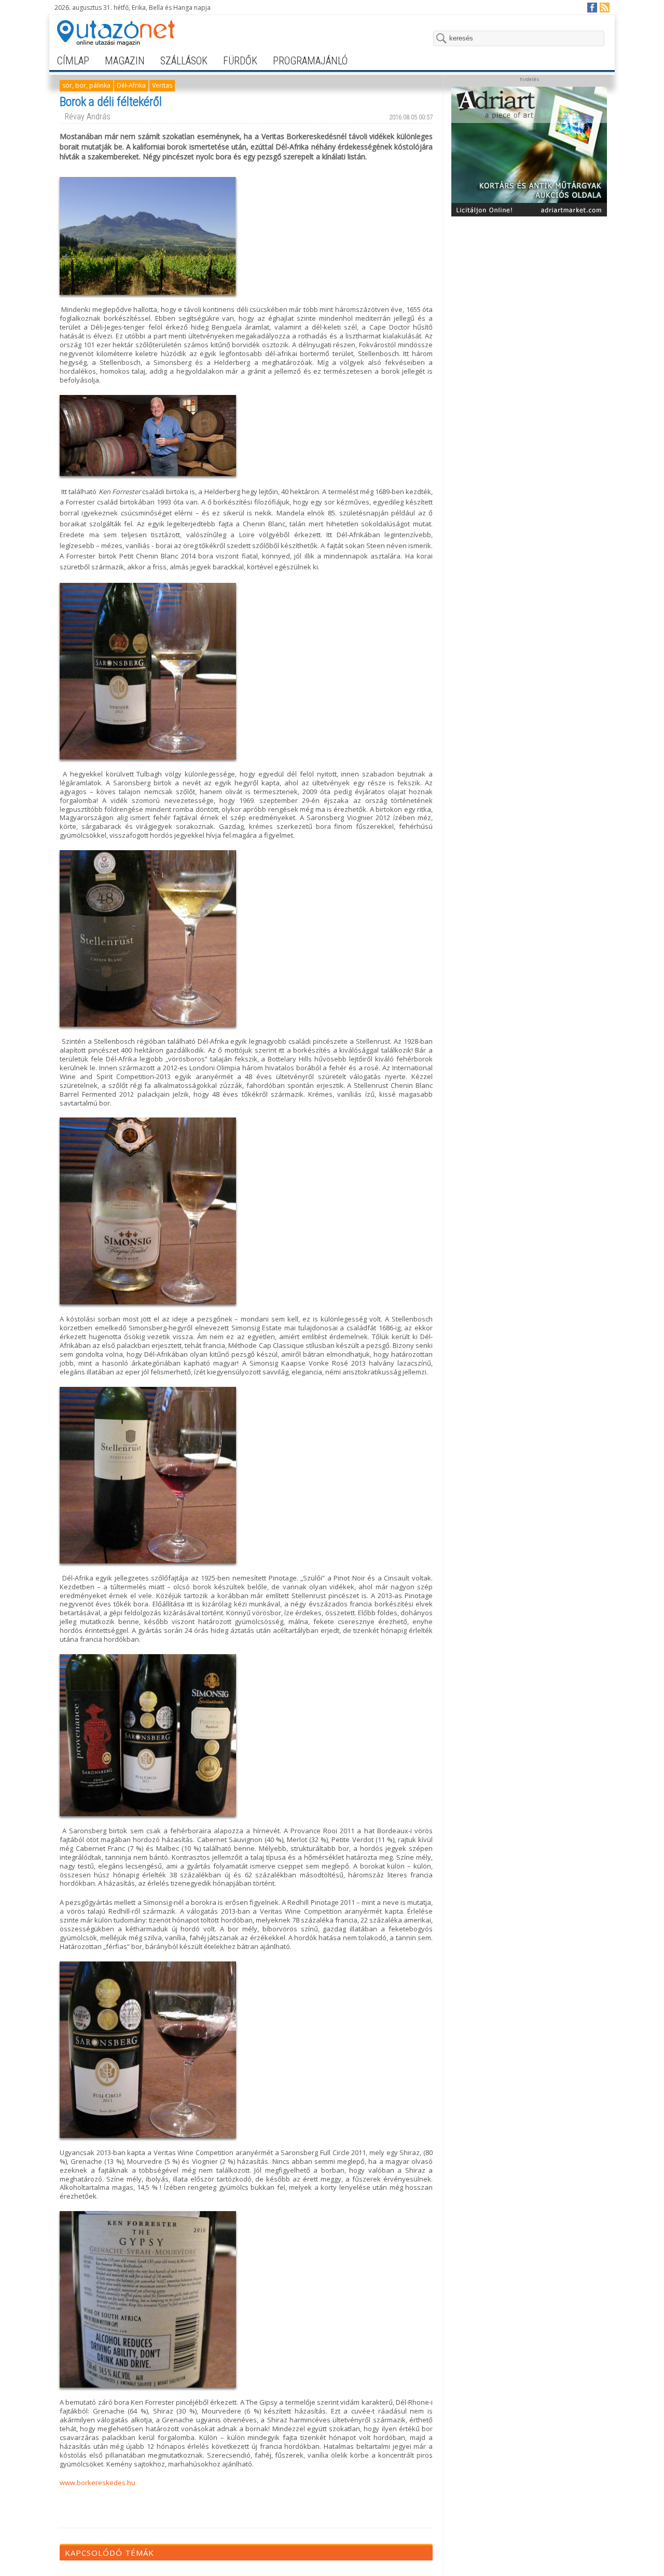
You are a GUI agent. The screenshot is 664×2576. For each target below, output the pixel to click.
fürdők (240, 61)
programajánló (310, 61)
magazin (125, 61)
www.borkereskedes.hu (98, 2483)
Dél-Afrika (131, 85)
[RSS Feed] (604, 7)
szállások (184, 61)
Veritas (162, 85)
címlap (73, 61)
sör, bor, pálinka (86, 85)
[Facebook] (592, 7)
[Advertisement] (529, 287)
